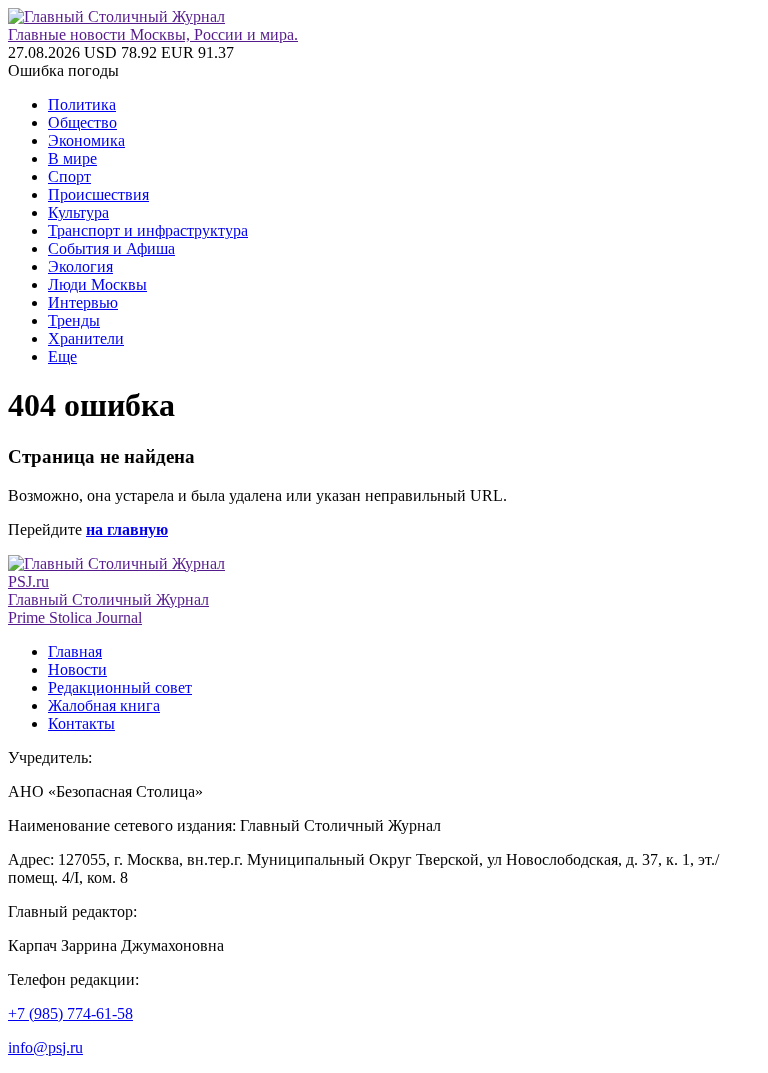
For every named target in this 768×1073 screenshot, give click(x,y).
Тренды (74, 320)
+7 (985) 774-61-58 (70, 1013)
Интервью (83, 302)
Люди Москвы (97, 284)
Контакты (81, 723)
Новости (77, 669)
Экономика (86, 140)
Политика (82, 104)
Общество (82, 122)
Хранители (86, 338)
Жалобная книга (104, 705)
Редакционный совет (120, 687)
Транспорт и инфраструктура (148, 230)
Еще (62, 356)
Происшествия (98, 194)
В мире (72, 158)
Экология (80, 266)
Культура (78, 212)
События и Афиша (111, 248)
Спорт (69, 176)
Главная (75, 651)
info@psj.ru (45, 1047)
